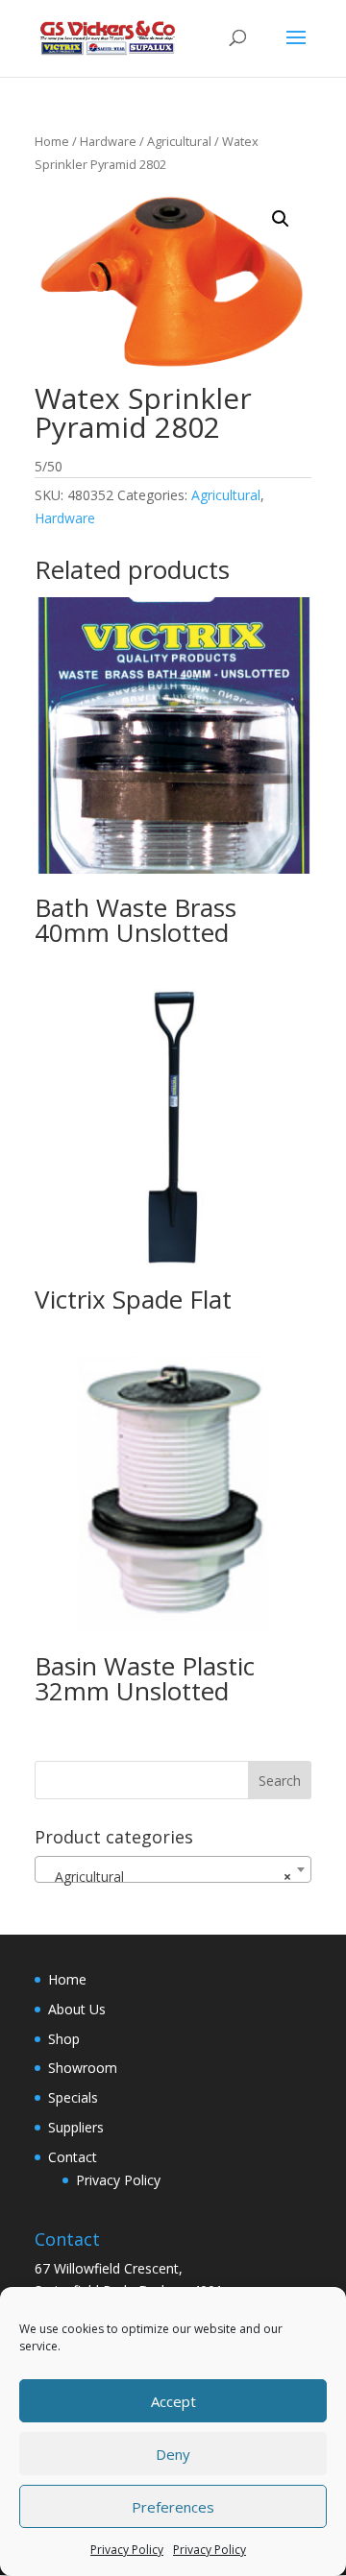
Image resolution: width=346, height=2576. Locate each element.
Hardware (108, 141)
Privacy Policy (127, 2550)
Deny (173, 2454)
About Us (77, 2009)
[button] (281, 219)
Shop (64, 2039)
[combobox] (173, 1869)
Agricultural (179, 141)
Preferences (173, 2507)
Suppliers (76, 2127)
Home (52, 141)
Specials (73, 2097)
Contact (73, 2157)
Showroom (83, 2068)
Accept (173, 2401)
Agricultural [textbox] (167, 1877)
